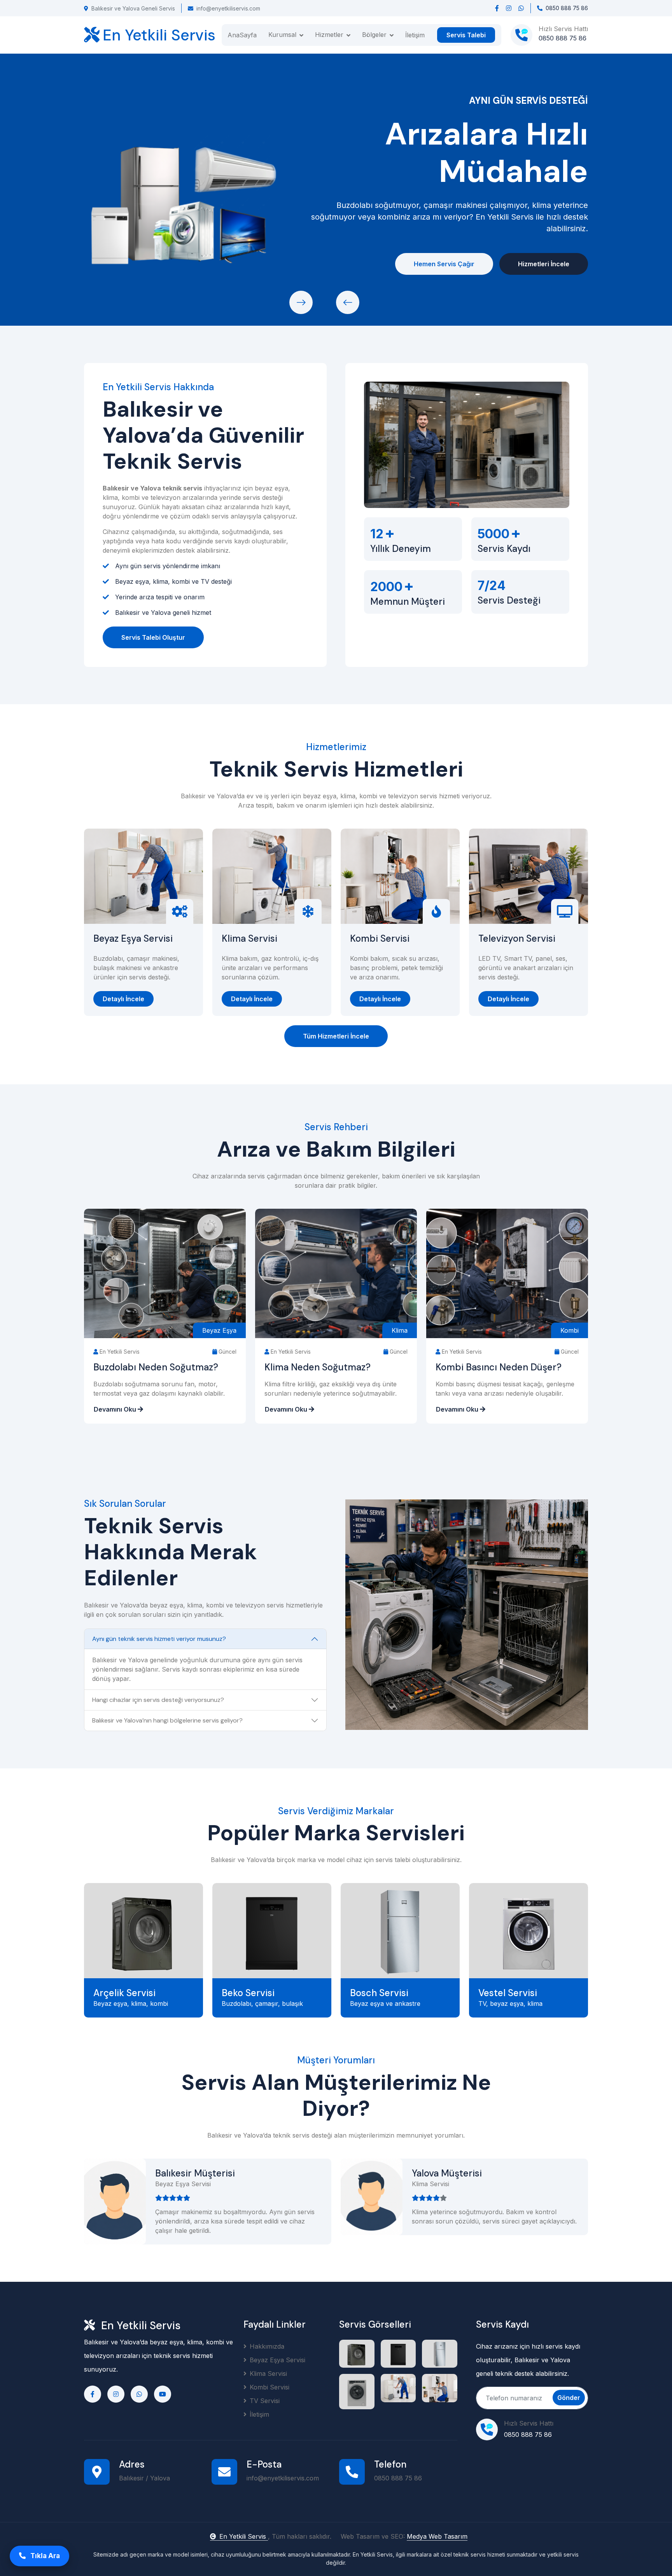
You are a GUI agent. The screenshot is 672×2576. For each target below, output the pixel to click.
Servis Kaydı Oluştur (221, 264)
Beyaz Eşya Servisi (133, 939)
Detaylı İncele (123, 999)
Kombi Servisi (380, 939)
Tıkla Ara (44, 2556)
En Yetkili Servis (244, 2536)
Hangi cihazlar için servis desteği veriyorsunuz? (158, 1700)
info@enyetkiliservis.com (228, 8)
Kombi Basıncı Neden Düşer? (499, 1367)
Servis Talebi (466, 35)
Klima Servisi (249, 939)
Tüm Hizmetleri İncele (336, 1036)
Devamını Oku (116, 1409)
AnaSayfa (242, 35)
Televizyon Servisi (517, 939)
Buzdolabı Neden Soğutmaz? (156, 1367)
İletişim (415, 35)
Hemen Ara (129, 264)
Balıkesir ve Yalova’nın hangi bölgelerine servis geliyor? (167, 1720)
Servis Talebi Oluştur (153, 637)
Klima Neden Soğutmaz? (318, 1367)
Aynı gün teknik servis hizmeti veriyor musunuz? (159, 1639)
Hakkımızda (267, 2346)
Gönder (569, 2398)
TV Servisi (265, 2401)
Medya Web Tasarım (437, 2536)
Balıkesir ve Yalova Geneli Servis (133, 8)
